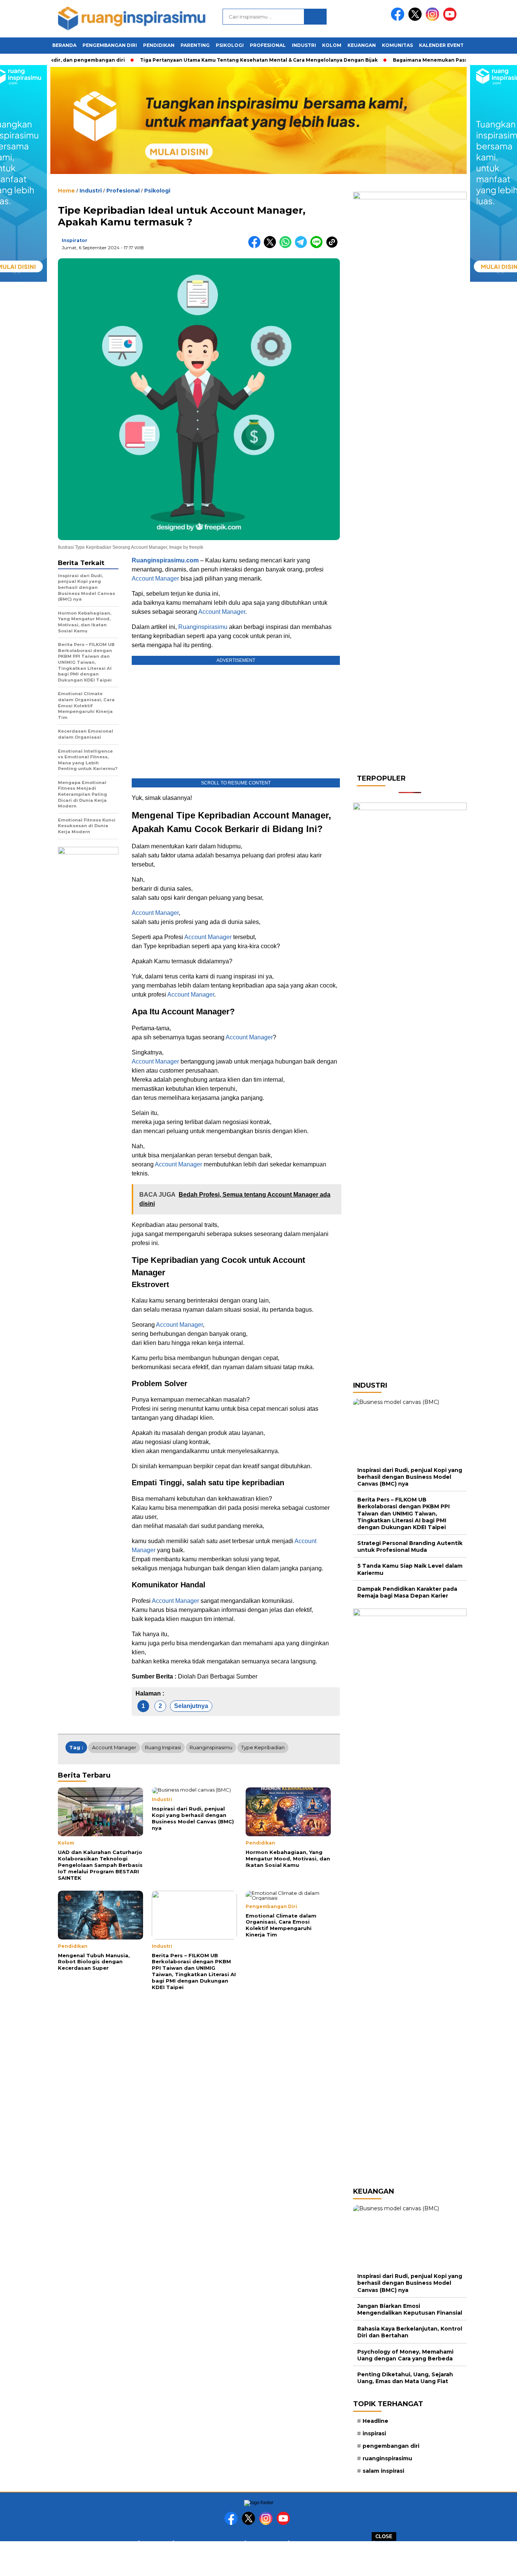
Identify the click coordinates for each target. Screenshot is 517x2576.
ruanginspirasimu (211, 1747)
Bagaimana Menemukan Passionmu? (419, 60)
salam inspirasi (383, 2471)
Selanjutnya (191, 1706)
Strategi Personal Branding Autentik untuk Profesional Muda (410, 1547)
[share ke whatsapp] (287, 246)
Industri (304, 45)
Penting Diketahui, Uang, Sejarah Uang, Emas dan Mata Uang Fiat (405, 2378)
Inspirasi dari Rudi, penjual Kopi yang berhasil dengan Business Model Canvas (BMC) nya (410, 1477)
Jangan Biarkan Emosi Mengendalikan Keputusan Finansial (410, 2309)
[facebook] (399, 19)
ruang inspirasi (163, 1747)
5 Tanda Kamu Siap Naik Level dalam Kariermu (410, 1569)
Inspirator (75, 240)
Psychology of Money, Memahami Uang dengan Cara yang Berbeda (405, 2355)
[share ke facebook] (256, 246)
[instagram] (434, 19)
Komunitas (397, 45)
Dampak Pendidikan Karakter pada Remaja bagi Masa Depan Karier (407, 1592)
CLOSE (384, 2536)
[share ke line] (318, 246)
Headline (375, 2421)
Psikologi (230, 45)
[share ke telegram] (303, 246)
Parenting (195, 45)
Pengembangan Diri (110, 45)
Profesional (268, 45)
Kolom (332, 45)
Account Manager (155, 578)
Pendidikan (159, 45)
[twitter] (416, 19)
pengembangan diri (391, 2446)
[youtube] (451, 19)
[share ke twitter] (272, 246)
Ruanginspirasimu (203, 627)
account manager (114, 1747)
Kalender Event (441, 45)
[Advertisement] (258, 2558)
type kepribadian (263, 1747)
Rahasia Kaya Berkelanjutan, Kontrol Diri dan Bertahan (410, 2332)
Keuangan (362, 45)
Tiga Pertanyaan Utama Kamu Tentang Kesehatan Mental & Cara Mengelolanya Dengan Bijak (238, 60)
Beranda (64, 45)
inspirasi (374, 2433)
